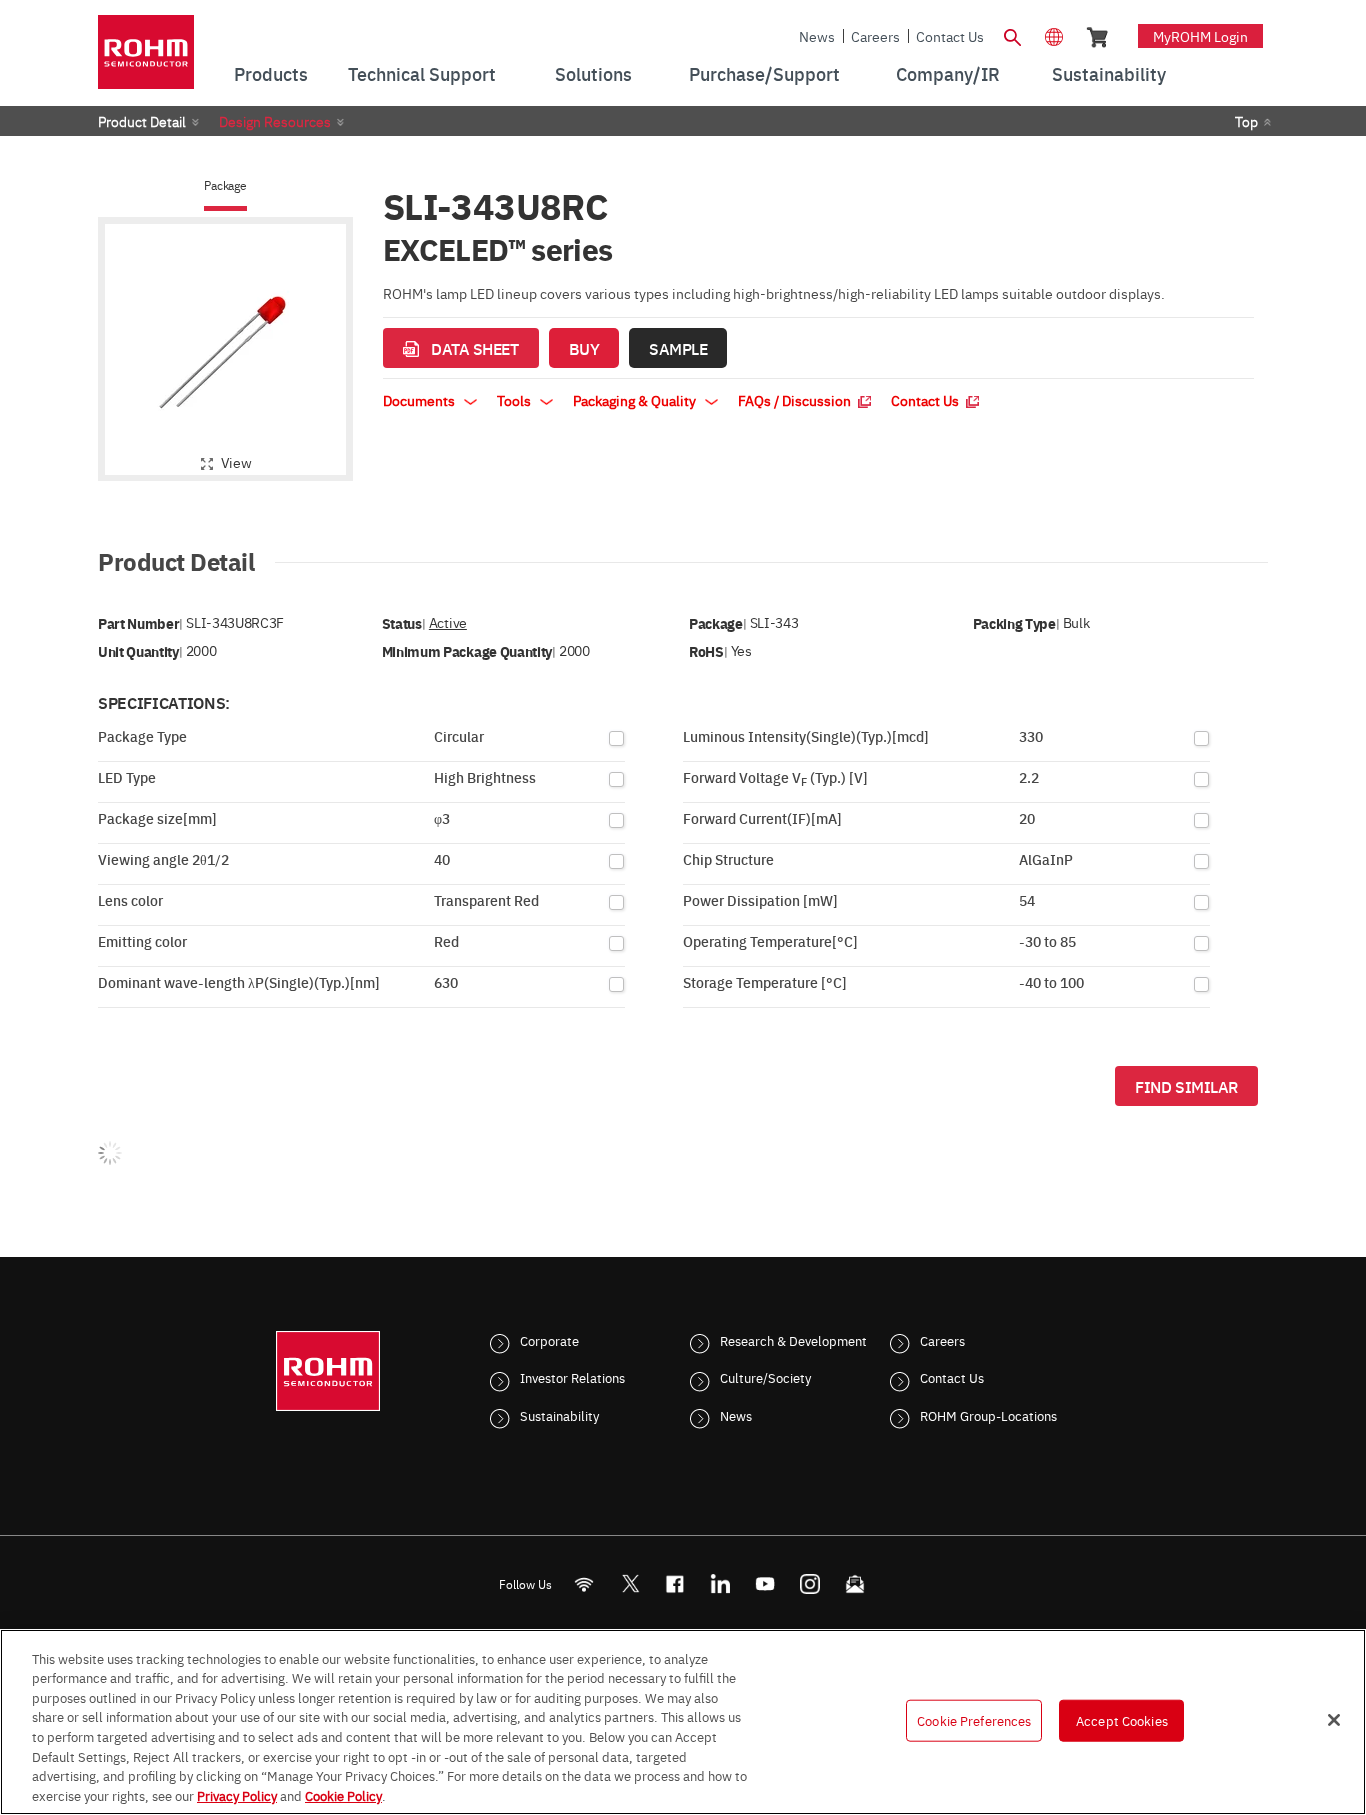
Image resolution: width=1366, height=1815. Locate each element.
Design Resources (275, 121)
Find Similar (1186, 1086)
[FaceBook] (675, 1583)
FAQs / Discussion (796, 400)
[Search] (1012, 35)
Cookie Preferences (974, 1720)
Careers (875, 36)
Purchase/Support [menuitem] (764, 73)
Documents (420, 400)
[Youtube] (765, 1583)
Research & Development (793, 1340)
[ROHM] (146, 58)
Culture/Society (765, 1377)
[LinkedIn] (720, 1583)
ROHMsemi (630, 1583)
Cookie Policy (343, 1794)
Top (1246, 121)
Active (448, 622)
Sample (678, 348)
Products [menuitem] (271, 73)
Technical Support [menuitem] (422, 73)
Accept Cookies (1122, 1720)
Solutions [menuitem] (593, 73)
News (817, 36)
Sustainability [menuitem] (1109, 73)
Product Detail (142, 121)
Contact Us (950, 36)
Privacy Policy (237, 1794)
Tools (515, 400)
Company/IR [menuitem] (948, 73)
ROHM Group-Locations (988, 1415)
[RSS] (584, 1583)
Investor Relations (572, 1377)
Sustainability (559, 1415)
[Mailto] (855, 1583)
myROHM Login (1200, 36)
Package (225, 185)
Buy (584, 348)
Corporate (549, 1340)
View (236, 462)
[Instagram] (810, 1583)
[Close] (1334, 1720)
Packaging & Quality (636, 400)
